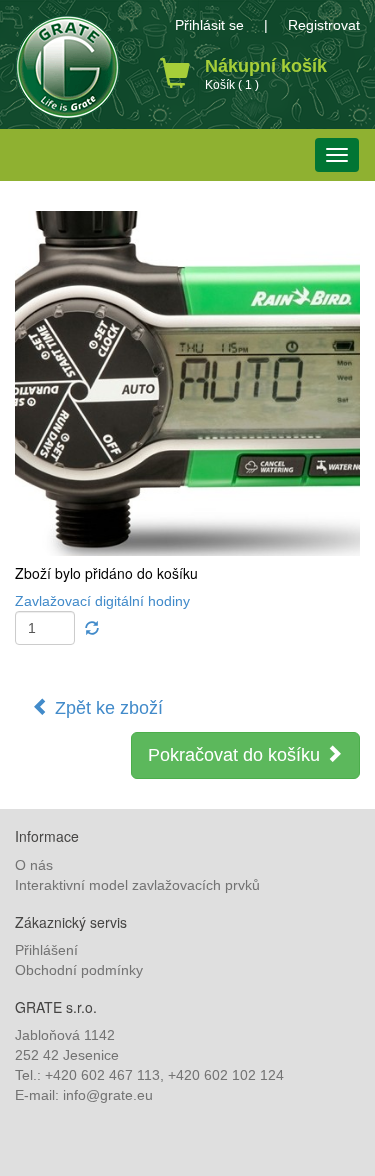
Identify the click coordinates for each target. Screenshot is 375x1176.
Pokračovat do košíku (236, 755)
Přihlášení (46, 950)
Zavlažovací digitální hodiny (102, 601)
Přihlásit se (209, 25)
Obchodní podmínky (79, 970)
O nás (34, 865)
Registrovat (324, 25)
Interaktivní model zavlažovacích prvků (137, 885)
